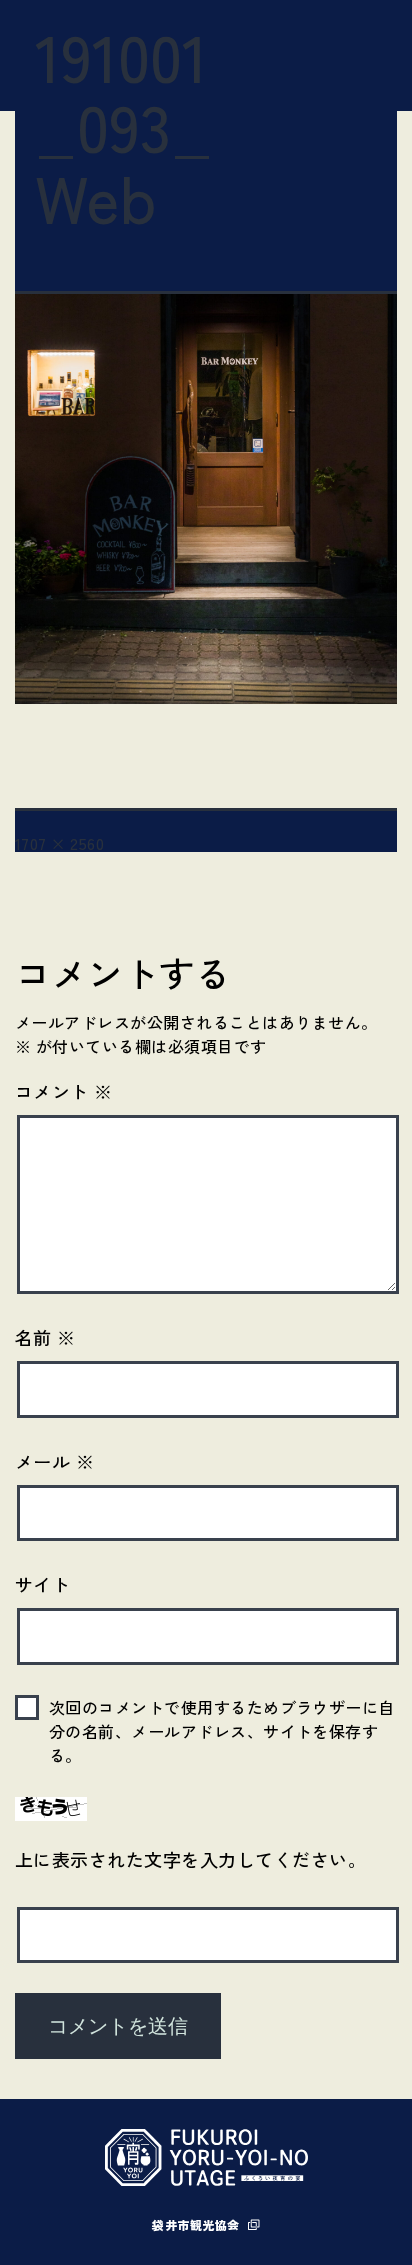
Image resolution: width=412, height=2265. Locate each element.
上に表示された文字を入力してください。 (190, 1859)
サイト (42, 1584)
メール (54, 1461)
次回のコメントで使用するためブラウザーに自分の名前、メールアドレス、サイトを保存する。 (222, 1731)
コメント (64, 1091)
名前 (45, 1337)
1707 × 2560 (59, 843)
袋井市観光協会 (195, 2224)
